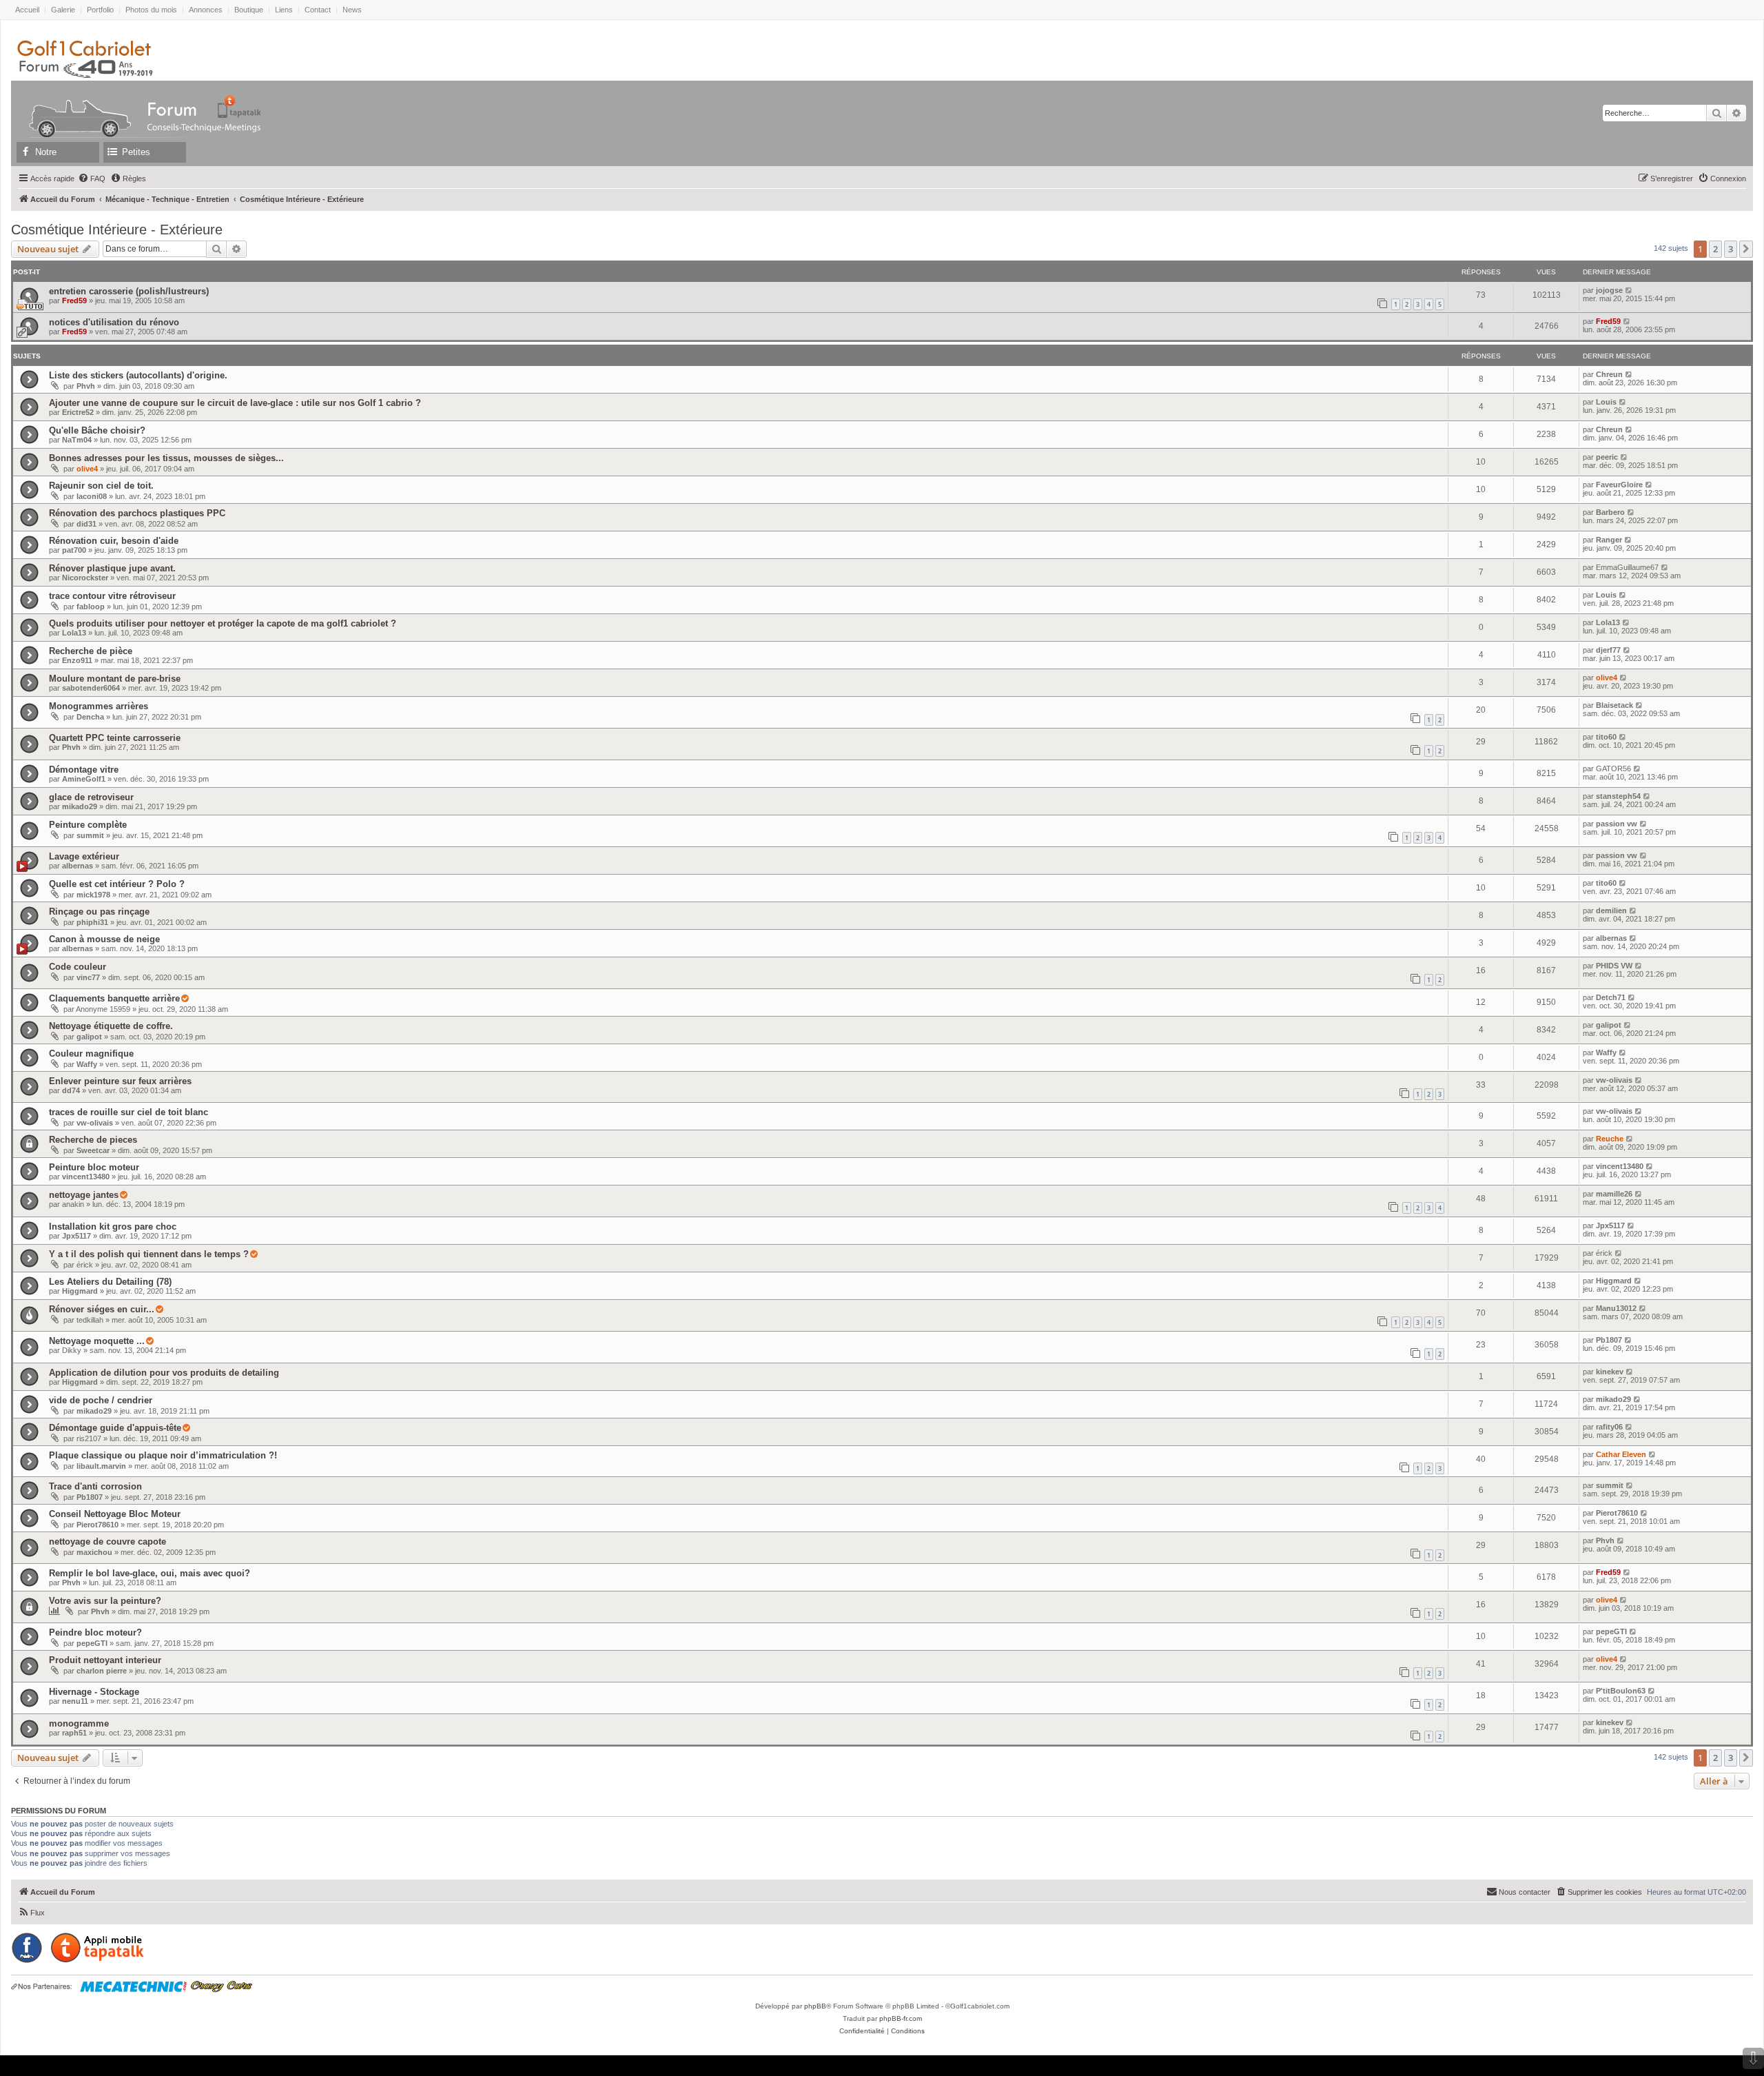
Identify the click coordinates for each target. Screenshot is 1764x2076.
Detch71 (1611, 997)
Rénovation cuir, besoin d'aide (114, 541)
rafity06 (1609, 1427)
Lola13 (74, 633)
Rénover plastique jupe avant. (112, 568)
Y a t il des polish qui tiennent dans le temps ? (149, 1254)
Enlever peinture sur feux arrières (120, 1081)
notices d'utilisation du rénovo (114, 322)
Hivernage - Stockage (94, 1692)
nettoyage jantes (84, 1195)
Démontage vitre (84, 770)
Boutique (249, 10)
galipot (89, 1037)
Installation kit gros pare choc (113, 1227)
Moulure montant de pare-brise (115, 679)
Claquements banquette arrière (114, 998)
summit (90, 835)
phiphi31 (92, 922)
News (352, 10)
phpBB (815, 2006)
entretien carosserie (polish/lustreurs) (129, 291)
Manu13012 (1616, 1308)
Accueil (27, 10)
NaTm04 (77, 440)
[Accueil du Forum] (74, 106)
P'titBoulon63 (1621, 1691)
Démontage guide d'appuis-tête (115, 1428)
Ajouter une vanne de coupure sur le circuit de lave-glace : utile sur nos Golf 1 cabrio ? (235, 403)
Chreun (1609, 374)
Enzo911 (77, 660)
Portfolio (100, 10)
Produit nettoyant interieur (105, 1660)
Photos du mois (151, 10)
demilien (1611, 910)
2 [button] (1715, 249)
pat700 (74, 550)
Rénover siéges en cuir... (102, 1309)
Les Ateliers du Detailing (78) (110, 1282)
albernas (78, 866)
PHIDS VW (1614, 966)
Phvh (86, 386)
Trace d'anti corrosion (95, 1486)
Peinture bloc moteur (94, 1167)
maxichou (94, 1552)
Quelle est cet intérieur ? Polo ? (117, 884)
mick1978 (93, 895)
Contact (318, 10)
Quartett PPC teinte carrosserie (115, 738)
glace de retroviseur (91, 797)
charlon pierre (102, 1671)
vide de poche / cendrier (101, 1400)
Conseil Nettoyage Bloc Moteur (115, 1514)
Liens (284, 10)
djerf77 (1608, 650)
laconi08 (92, 496)
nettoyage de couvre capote (107, 1541)
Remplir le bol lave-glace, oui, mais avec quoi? (150, 1573)
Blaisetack (1614, 705)
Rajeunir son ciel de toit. (101, 486)
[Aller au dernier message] (1629, 290)
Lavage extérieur (84, 856)
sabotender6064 (91, 688)
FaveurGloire (1619, 485)
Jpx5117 (76, 1236)
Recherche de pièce (91, 651)
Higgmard (80, 1291)
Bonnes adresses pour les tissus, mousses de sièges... (166, 458)
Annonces (206, 10)
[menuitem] (92, 179)
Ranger (1609, 540)
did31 (86, 524)
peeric (1607, 457)
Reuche (1610, 1139)
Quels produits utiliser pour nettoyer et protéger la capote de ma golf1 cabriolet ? (223, 623)
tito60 (1606, 737)
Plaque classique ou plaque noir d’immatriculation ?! (163, 1455)
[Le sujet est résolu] (185, 999)
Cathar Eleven (1621, 1454)
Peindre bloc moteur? (95, 1632)
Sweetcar (93, 1150)
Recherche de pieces (93, 1140)
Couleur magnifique (91, 1054)
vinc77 (88, 977)
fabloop (91, 607)
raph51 (74, 1733)
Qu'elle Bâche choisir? (97, 430)
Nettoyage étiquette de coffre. (111, 1026)
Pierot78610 (98, 1525)
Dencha (90, 717)
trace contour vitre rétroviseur (112, 596)
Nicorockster (85, 578)
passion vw (1617, 824)
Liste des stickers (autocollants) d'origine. (138, 375)
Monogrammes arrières (99, 706)
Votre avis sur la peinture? (105, 1601)
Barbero (1610, 512)
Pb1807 (1609, 1340)
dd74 (71, 1090)
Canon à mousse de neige (104, 939)
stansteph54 (1618, 796)
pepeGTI (92, 1643)
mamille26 (1614, 1194)
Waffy (87, 1064)
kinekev (1610, 1372)
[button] (1746, 249)
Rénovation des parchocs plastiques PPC (137, 513)
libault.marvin (101, 1466)
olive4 (87, 469)
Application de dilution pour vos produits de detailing (164, 1373)
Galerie (63, 10)
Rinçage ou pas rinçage (99, 912)
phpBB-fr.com (901, 2018)
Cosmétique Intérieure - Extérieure (117, 230)
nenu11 (75, 1701)
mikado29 (80, 806)
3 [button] (1731, 249)
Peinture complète (88, 825)
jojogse (1609, 290)
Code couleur (78, 967)
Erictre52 (78, 412)
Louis (1606, 402)
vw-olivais (1614, 1080)
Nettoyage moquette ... (97, 1341)
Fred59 (74, 301)
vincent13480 (86, 1177)
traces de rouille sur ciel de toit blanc (129, 1112)
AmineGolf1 (84, 779)
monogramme (79, 1723)
